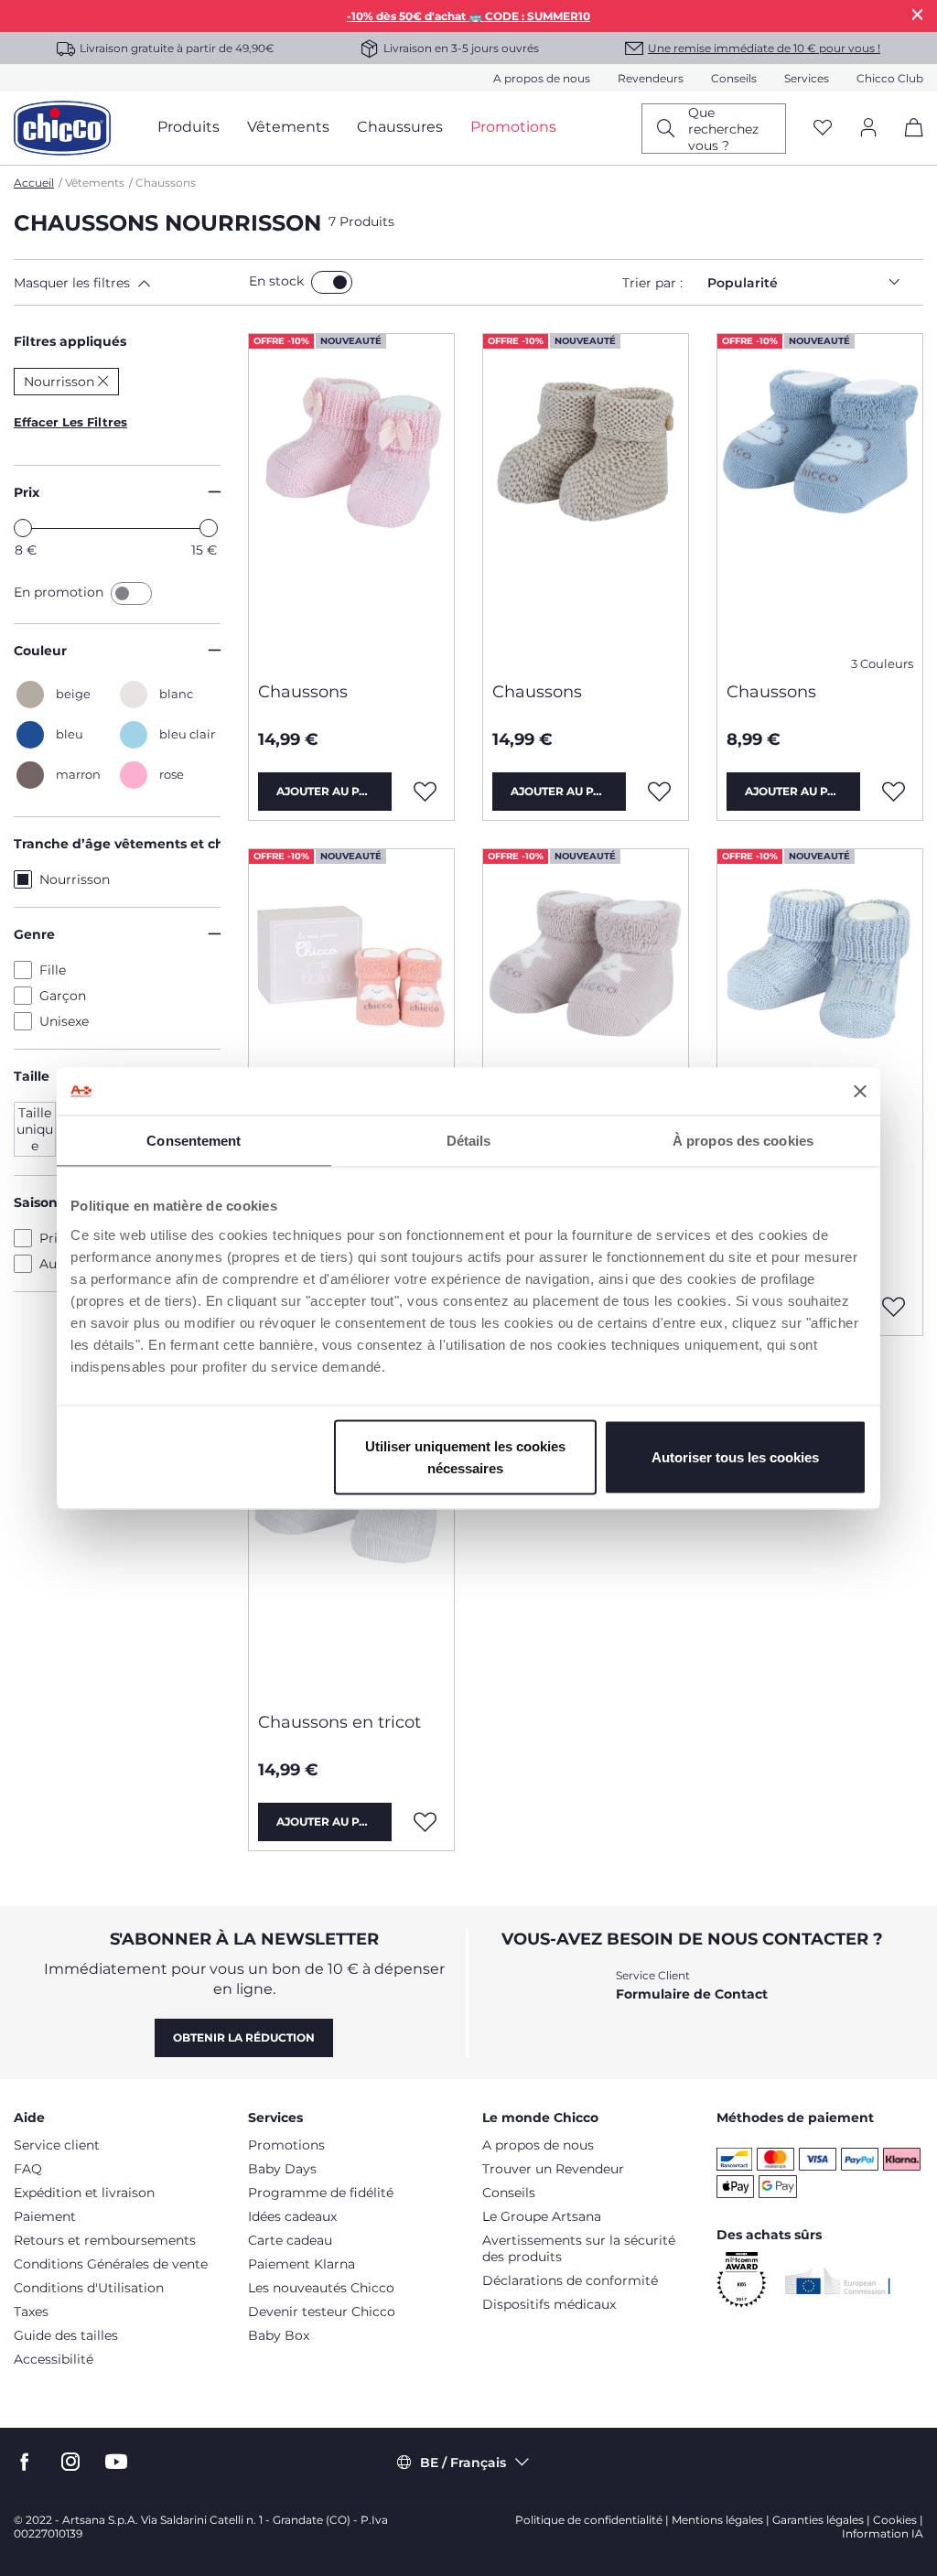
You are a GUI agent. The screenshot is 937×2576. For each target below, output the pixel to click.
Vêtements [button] (288, 127)
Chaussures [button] (400, 127)
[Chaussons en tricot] (351, 1531)
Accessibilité (54, 2359)
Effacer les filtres (70, 422)
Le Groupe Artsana (542, 2216)
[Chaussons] (351, 501)
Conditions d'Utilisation (89, 2288)
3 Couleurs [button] (882, 664)
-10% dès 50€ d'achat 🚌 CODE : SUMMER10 (468, 16)
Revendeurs (651, 78)
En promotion (60, 592)
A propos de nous (542, 78)
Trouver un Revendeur (553, 2169)
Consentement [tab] (194, 1141)
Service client (57, 2145)
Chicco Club (890, 78)
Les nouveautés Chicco (321, 2288)
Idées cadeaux (292, 2216)
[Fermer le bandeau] (860, 1091)
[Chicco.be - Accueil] (62, 128)
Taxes (31, 2312)
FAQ (28, 2169)
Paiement (45, 2216)
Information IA (883, 2533)
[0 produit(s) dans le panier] (907, 143)
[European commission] (838, 2280)
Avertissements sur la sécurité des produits (579, 2248)
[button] (128, 283)
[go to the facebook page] (25, 2462)
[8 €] (23, 528)
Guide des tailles (66, 2335)
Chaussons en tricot (339, 1722)
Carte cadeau (290, 2240)
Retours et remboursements (105, 2240)
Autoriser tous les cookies (735, 1456)
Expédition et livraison (84, 2193)
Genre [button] (34, 934)
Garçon (63, 996)
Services (807, 78)
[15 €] (209, 528)
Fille (53, 970)
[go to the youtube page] (116, 2462)
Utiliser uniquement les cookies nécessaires (465, 1456)
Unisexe (64, 1021)
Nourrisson (75, 879)
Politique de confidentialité (589, 2520)
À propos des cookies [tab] (743, 1141)
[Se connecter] (868, 129)
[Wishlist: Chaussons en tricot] (425, 1822)
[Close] (918, 14)
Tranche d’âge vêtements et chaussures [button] (117, 844)
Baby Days (282, 2169)
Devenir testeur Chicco (322, 2312)
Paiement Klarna (302, 2264)
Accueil (34, 183)
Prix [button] (27, 492)
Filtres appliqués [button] (70, 341)
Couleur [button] (40, 651)
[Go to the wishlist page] (823, 129)
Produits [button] (188, 127)
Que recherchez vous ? (723, 129)
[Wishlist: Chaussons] (425, 792)
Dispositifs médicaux (549, 2304)
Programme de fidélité (321, 2193)
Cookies (895, 2520)
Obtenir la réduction (244, 2037)
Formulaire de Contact (692, 1994)
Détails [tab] (469, 1141)
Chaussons (303, 692)
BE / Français (463, 2463)
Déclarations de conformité (570, 2280)
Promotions (286, 2145)
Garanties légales (818, 2520)
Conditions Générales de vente (111, 2264)
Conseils (734, 78)
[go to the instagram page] (70, 2462)
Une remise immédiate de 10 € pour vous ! (764, 48)
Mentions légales (717, 2520)
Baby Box (279, 2335)
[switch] (332, 282)
